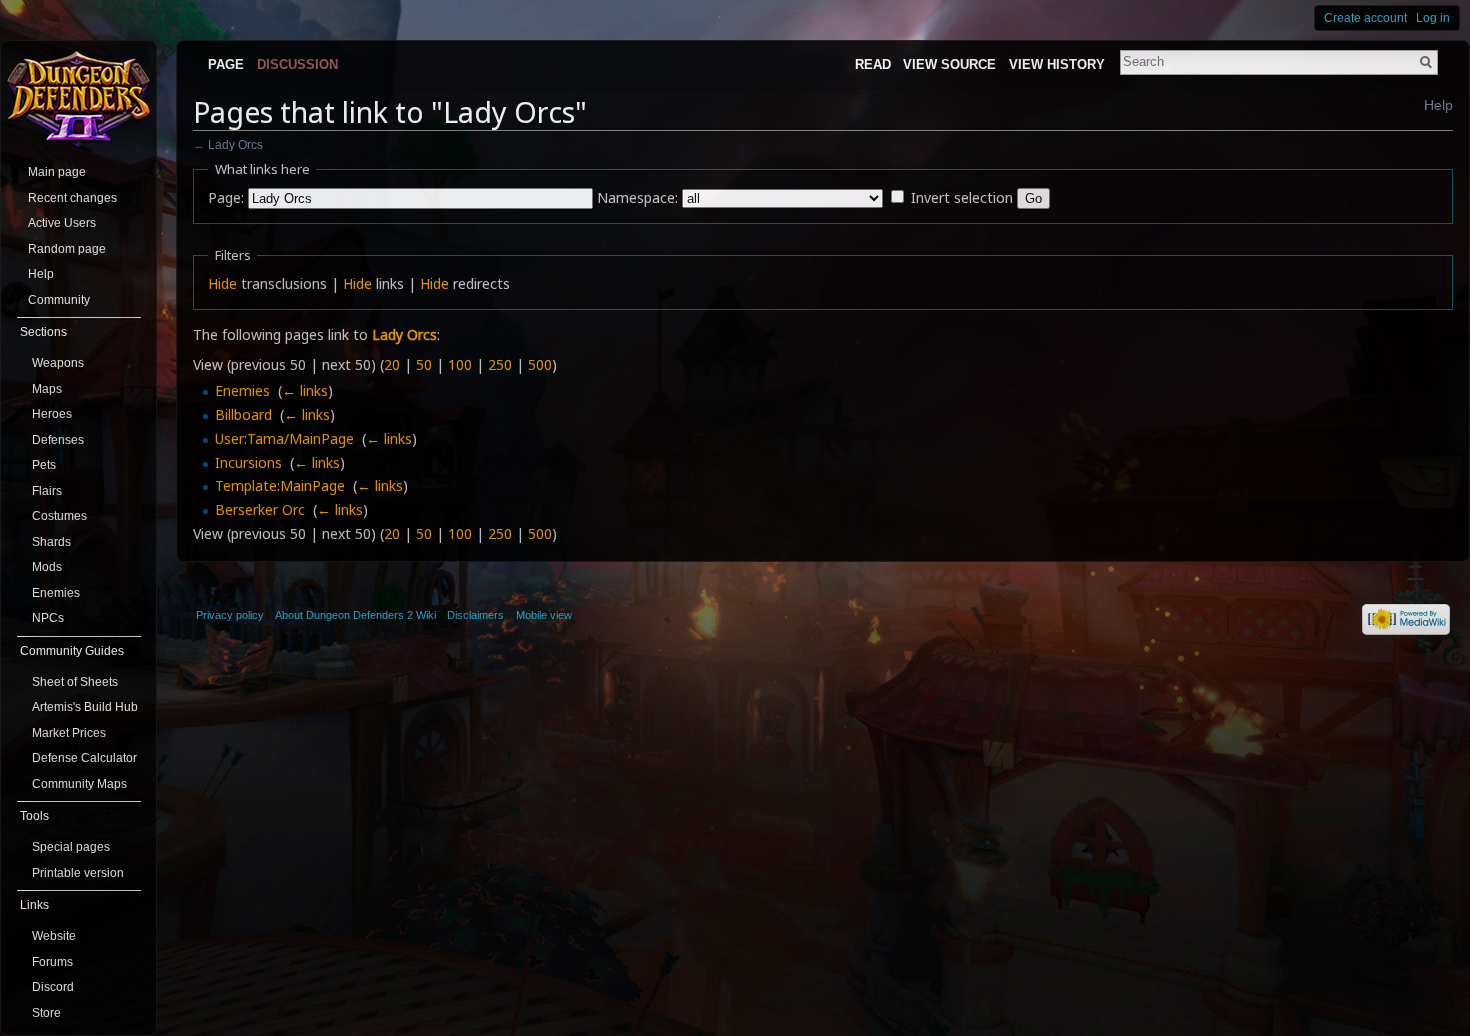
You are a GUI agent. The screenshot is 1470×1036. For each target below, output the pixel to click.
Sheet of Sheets (75, 682)
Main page (57, 172)
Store (46, 1013)
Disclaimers (475, 615)
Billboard (243, 414)
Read (873, 64)
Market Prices (69, 733)
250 (500, 364)
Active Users (62, 223)
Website (54, 936)
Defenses (58, 440)
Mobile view (544, 615)
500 (540, 364)
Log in (1433, 18)
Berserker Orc (260, 509)
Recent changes (72, 198)
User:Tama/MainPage (284, 438)
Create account (1365, 18)
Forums (52, 962)
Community (59, 300)
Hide (222, 283)
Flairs (47, 491)
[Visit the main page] (78, 97)
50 (424, 364)
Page (226, 64)
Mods (47, 567)
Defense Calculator (84, 758)
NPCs (48, 618)
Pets (44, 465)
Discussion (297, 64)
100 (460, 364)
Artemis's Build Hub (85, 707)
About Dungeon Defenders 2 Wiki (355, 615)
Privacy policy (230, 615)
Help (1438, 105)
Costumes (59, 516)
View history (1057, 64)
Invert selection (962, 197)
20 (392, 364)
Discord (53, 987)
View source (949, 64)
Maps (47, 389)
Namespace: (637, 197)
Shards (51, 542)
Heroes (52, 414)
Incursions (248, 462)
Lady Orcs (235, 144)
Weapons (58, 363)
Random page (67, 249)
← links (305, 390)
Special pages (71, 847)
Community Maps (79, 784)
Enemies (242, 390)
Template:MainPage (280, 485)
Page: (226, 197)
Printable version (78, 873)
